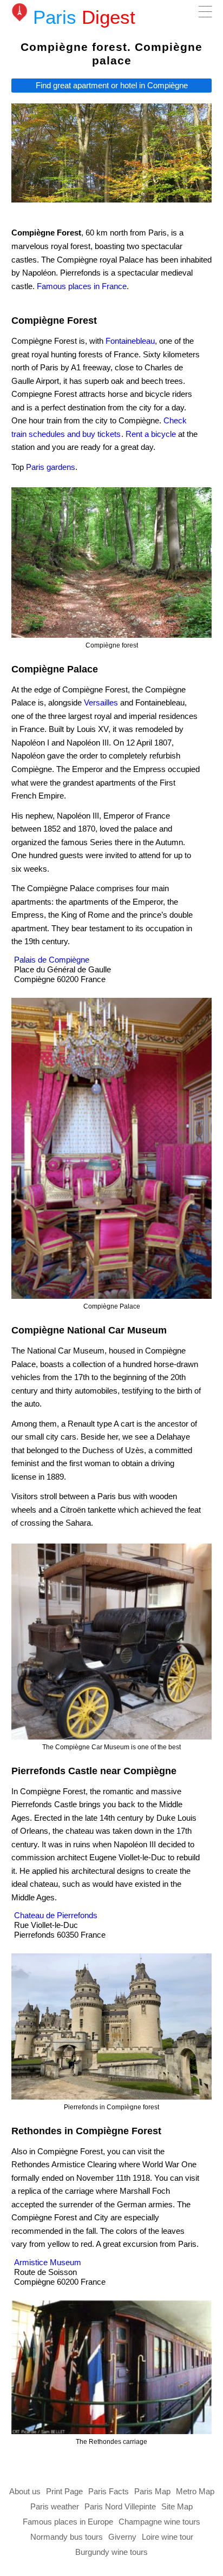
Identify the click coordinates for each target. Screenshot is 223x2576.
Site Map (177, 2506)
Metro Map (195, 2491)
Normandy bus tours (67, 2537)
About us (25, 2491)
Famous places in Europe (68, 2522)
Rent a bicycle (151, 434)
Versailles (101, 702)
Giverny (122, 2537)
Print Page (64, 2491)
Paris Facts (109, 2491)
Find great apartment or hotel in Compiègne (112, 86)
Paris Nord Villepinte (120, 2506)
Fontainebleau (130, 341)
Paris (84, 17)
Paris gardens (51, 467)
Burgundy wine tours (111, 2552)
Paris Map (152, 2491)
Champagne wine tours (159, 2522)
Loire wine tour (168, 2537)
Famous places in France (82, 286)
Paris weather (55, 2506)
